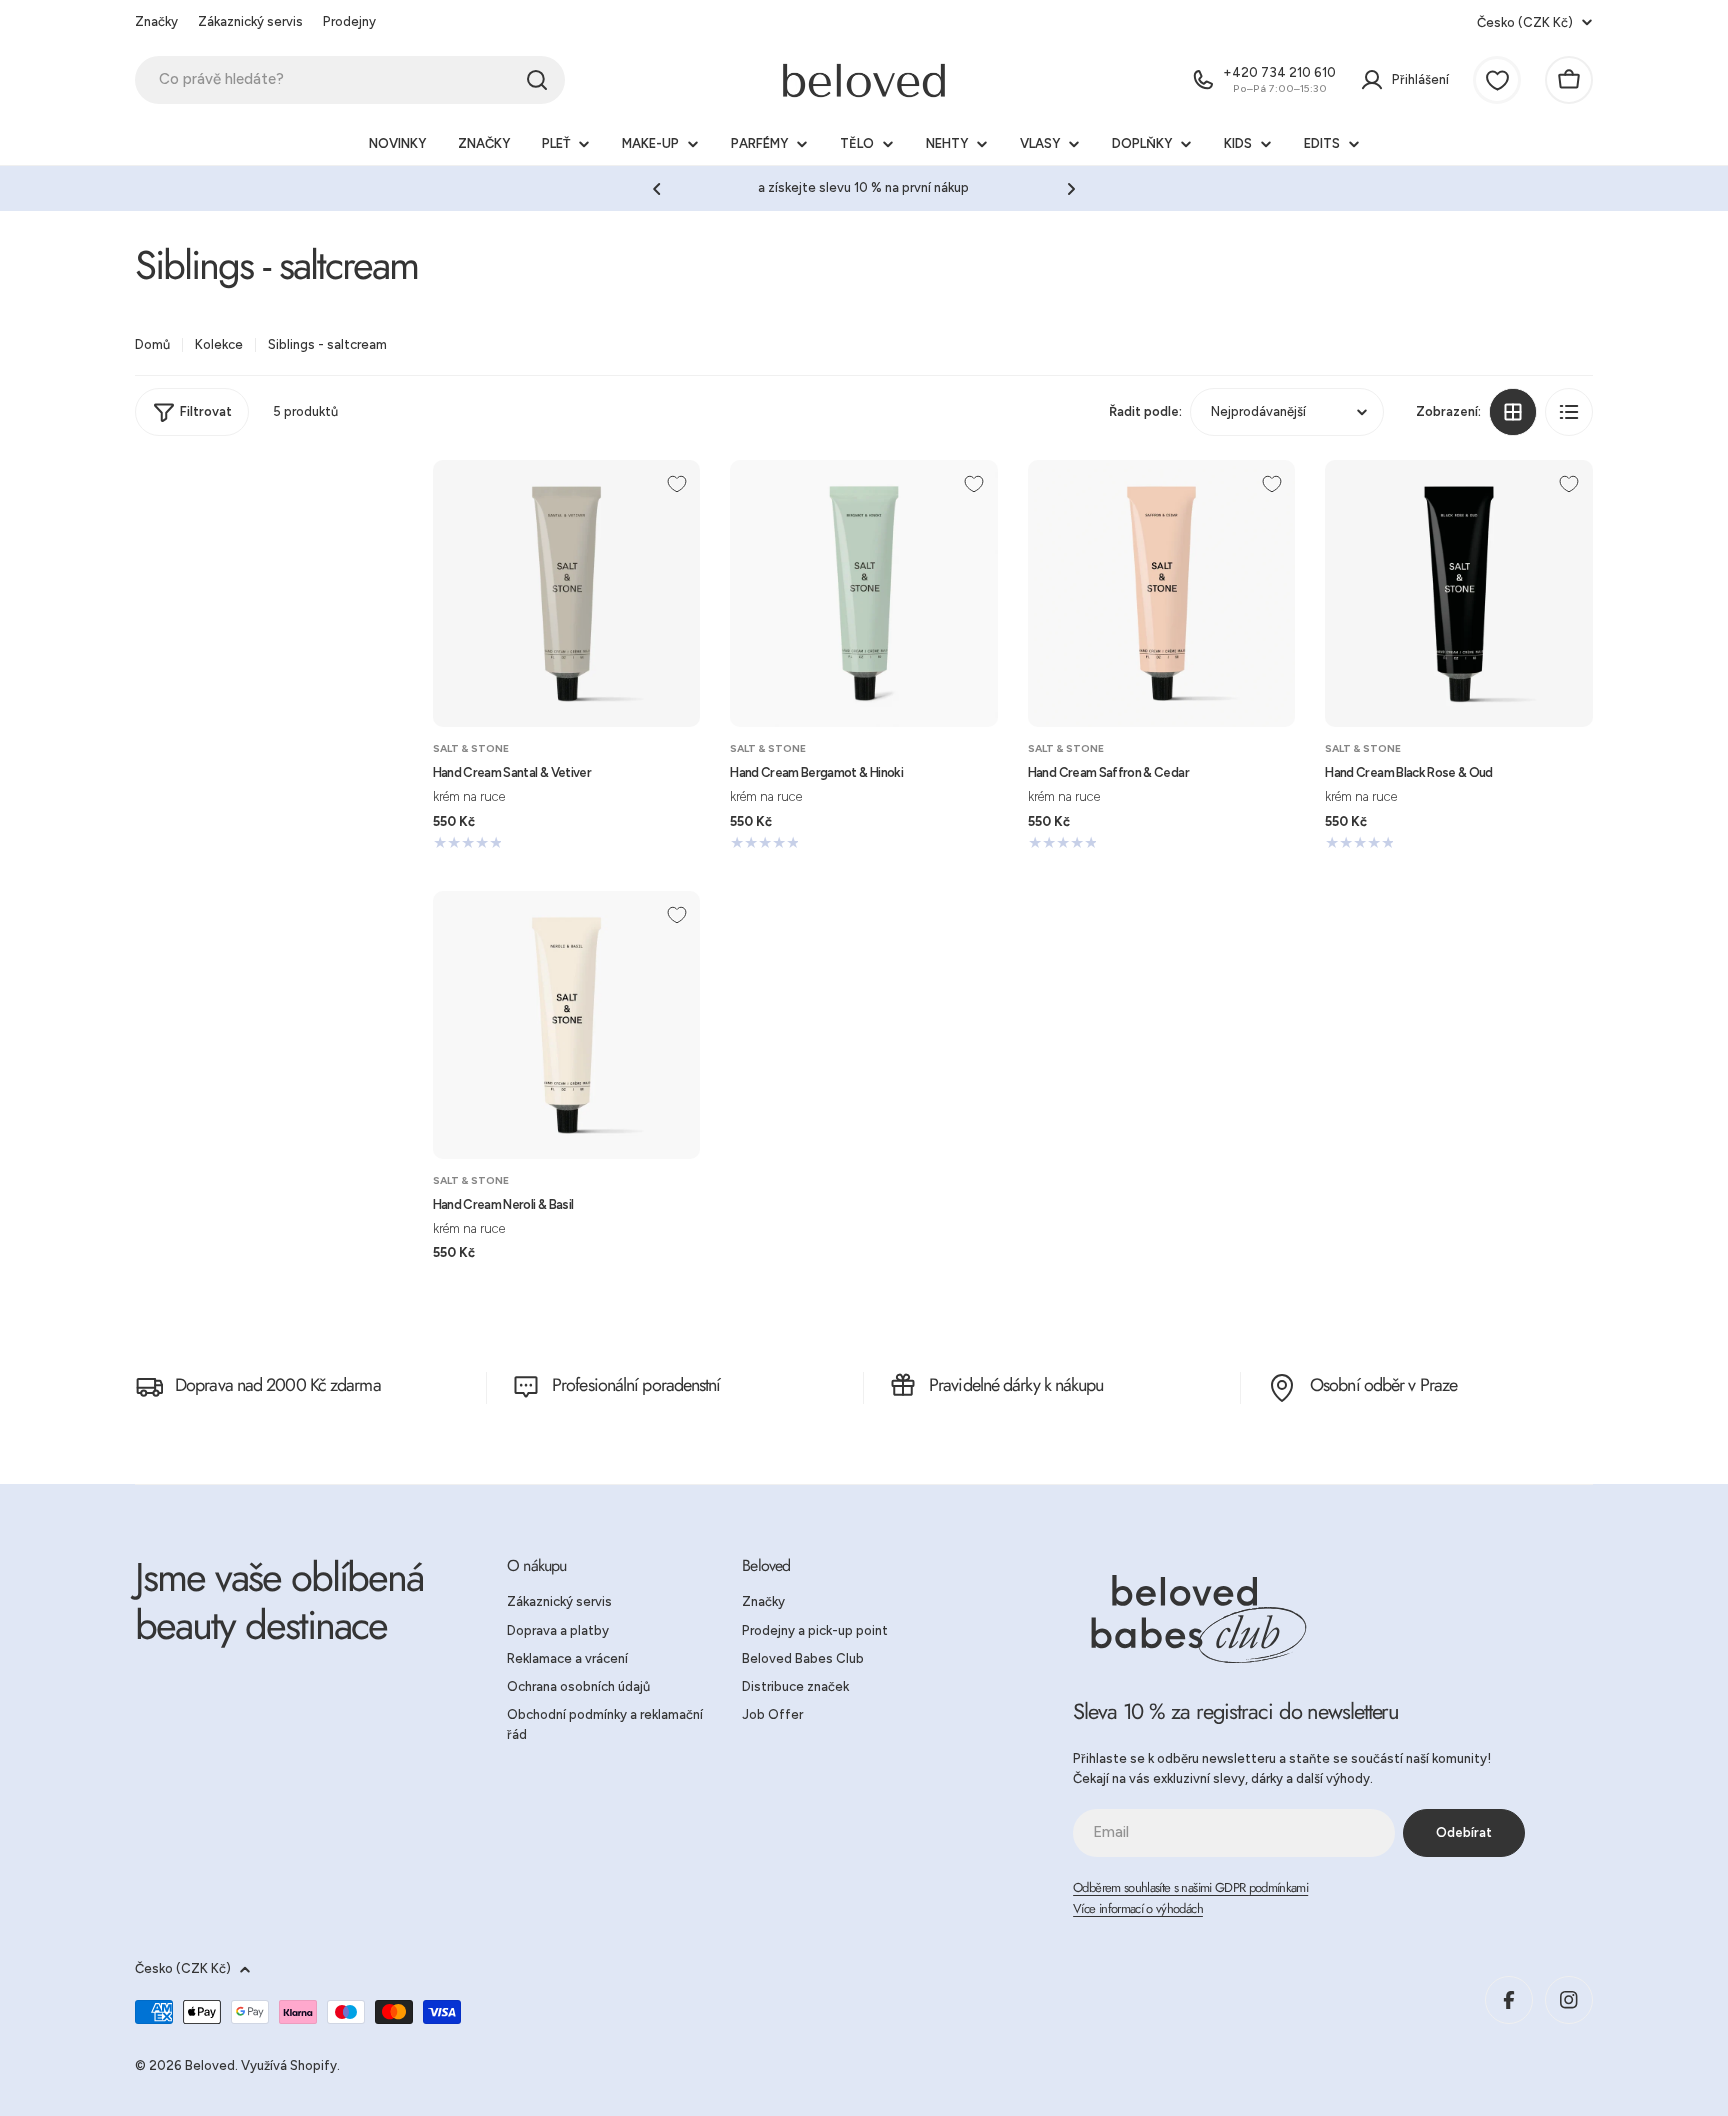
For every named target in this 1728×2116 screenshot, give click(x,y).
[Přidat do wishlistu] (677, 484)
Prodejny (349, 21)
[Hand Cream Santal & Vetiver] (567, 594)
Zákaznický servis (250, 21)
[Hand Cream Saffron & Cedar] (1162, 594)
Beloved (210, 2065)
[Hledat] (537, 80)
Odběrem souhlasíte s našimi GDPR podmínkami (1190, 1887)
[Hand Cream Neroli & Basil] (567, 1025)
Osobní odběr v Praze (1383, 1385)
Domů (152, 344)
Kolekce (219, 344)
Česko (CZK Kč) (1525, 22)
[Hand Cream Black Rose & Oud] (1459, 594)
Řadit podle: (1145, 411)
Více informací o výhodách (1138, 1908)
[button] (657, 189)
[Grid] (1513, 412)
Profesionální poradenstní (636, 1385)
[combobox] (350, 80)
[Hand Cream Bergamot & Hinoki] (864, 594)
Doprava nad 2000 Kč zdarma (278, 1385)
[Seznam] (1569, 412)
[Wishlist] (1497, 80)
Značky (156, 21)
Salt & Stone (471, 748)
